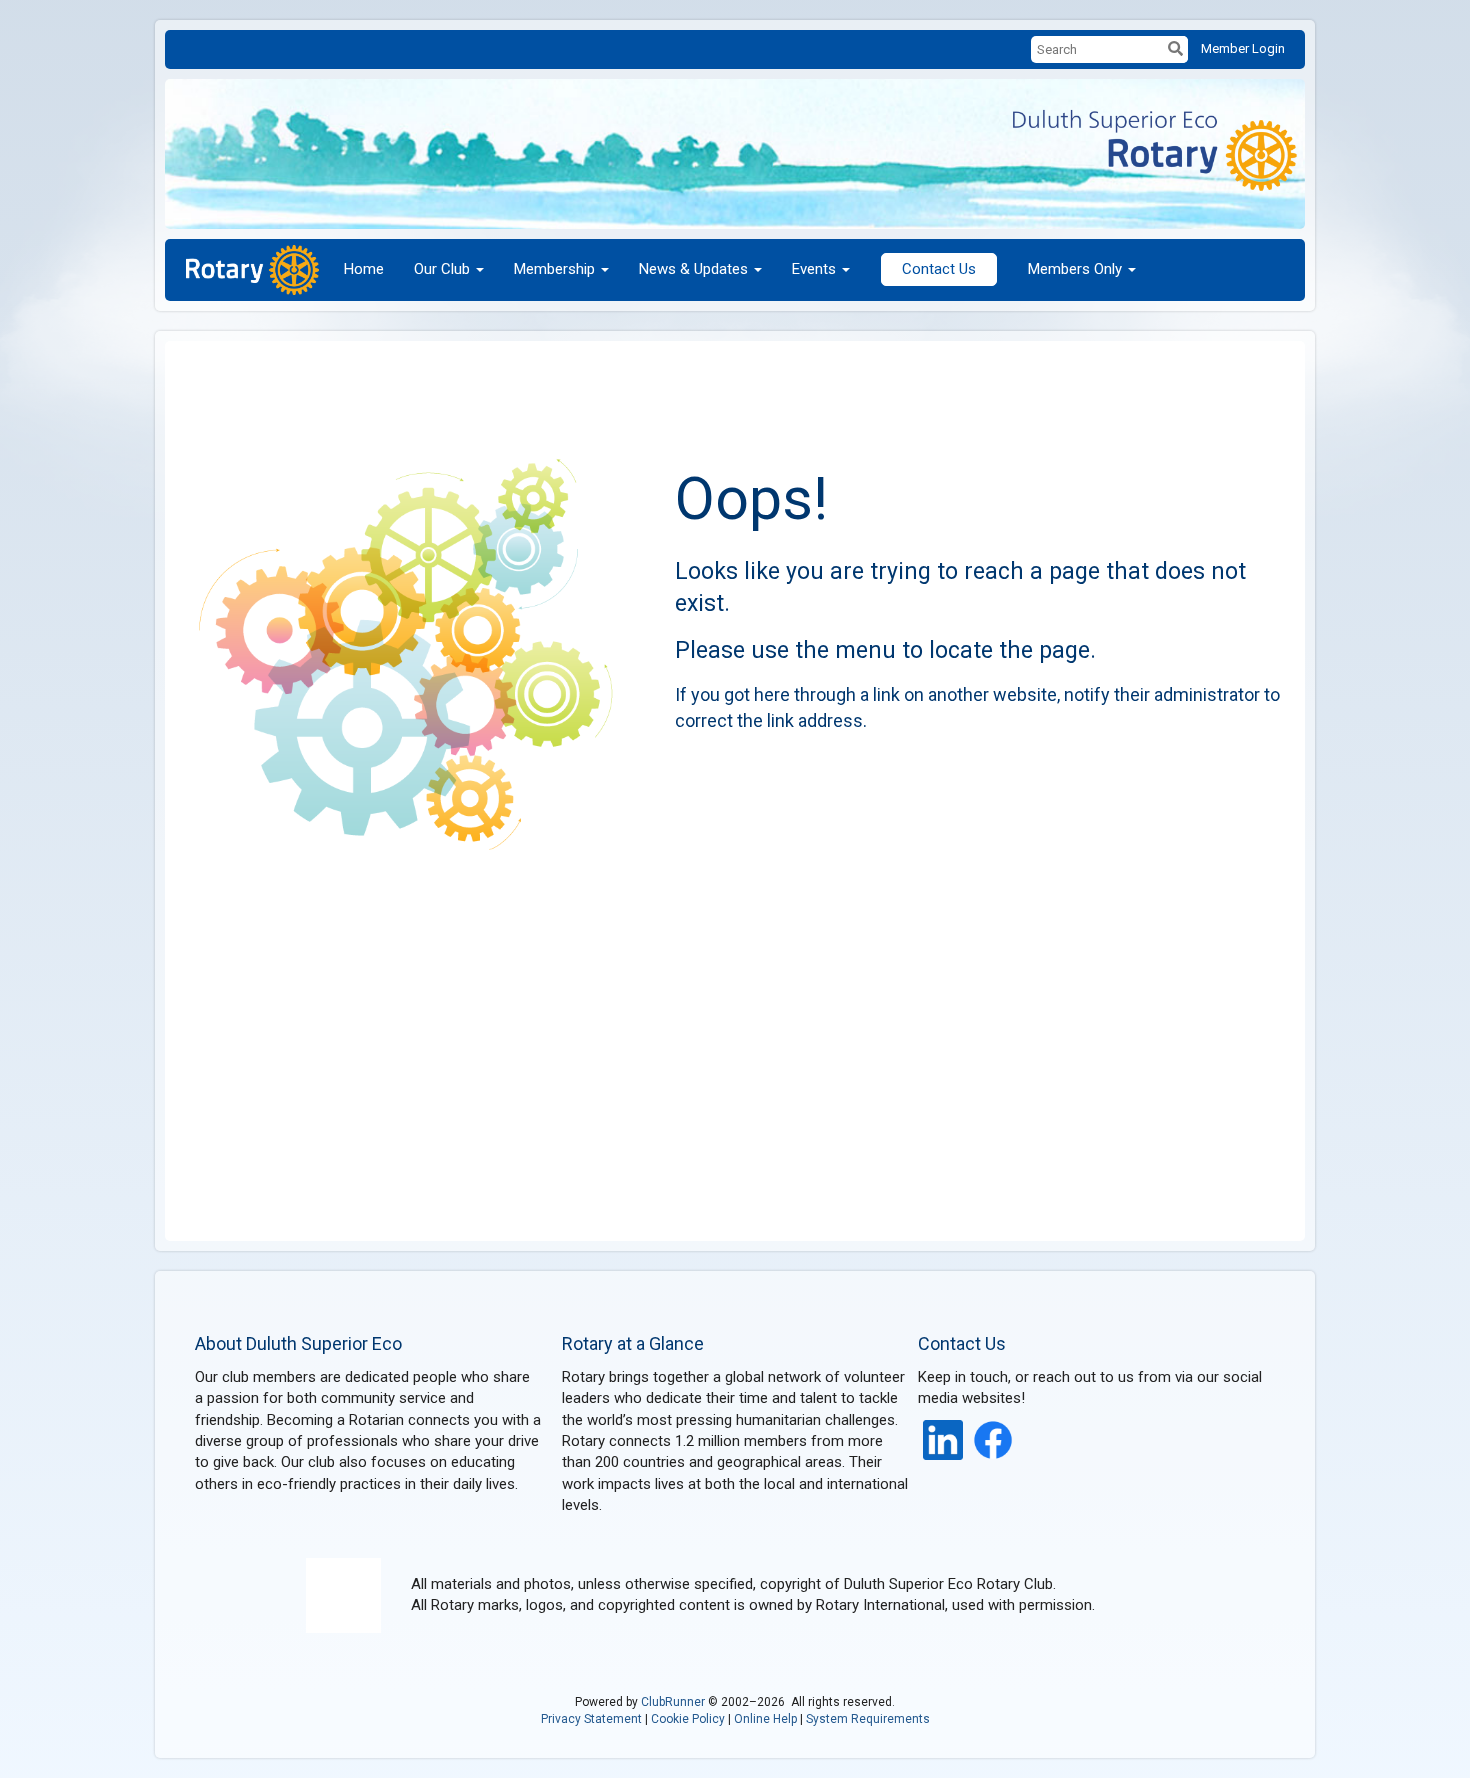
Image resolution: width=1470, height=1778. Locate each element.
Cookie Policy (688, 1719)
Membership (554, 269)
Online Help (765, 1719)
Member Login (1243, 48)
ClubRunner (673, 1702)
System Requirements (868, 1719)
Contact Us (939, 269)
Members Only (1075, 269)
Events (814, 269)
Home (364, 269)
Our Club (442, 269)
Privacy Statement (591, 1719)
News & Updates (693, 269)
